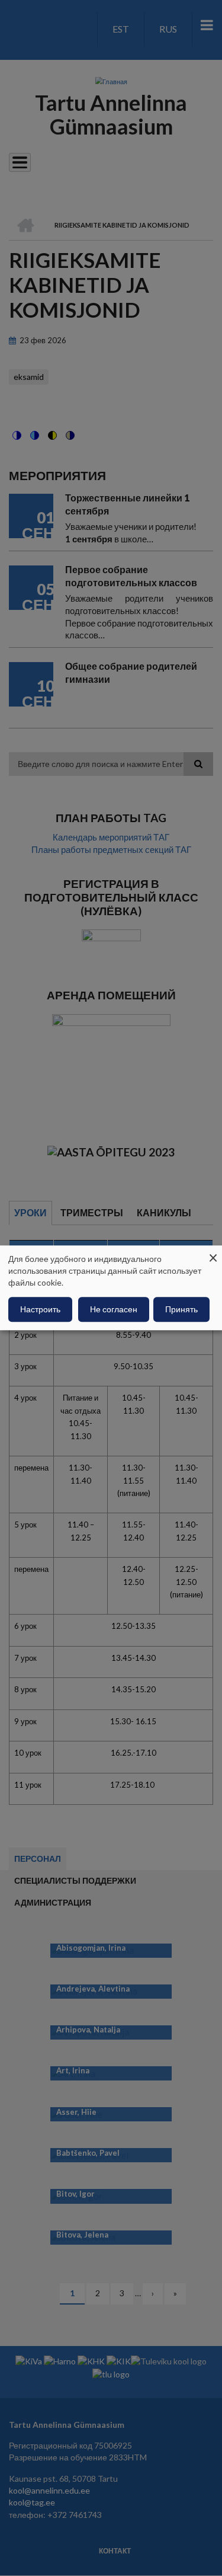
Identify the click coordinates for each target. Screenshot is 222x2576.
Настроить (40, 1310)
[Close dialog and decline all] (213, 1253)
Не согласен (114, 1310)
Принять (181, 1310)
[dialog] (111, 1288)
